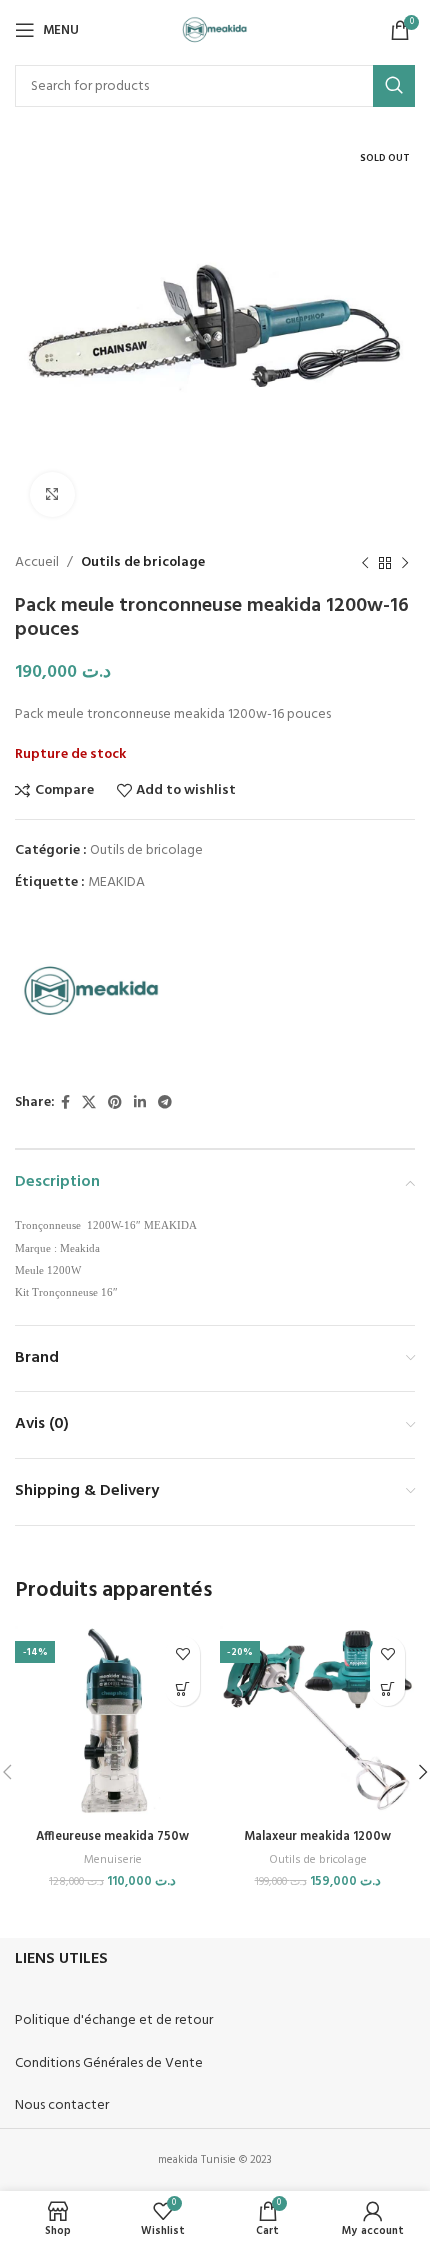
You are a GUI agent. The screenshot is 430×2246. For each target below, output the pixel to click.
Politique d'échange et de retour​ (114, 2020)
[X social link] (89, 1103)
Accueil (37, 562)
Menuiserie (113, 1860)
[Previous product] (365, 563)
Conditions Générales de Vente (109, 2063)
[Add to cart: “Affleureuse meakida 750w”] (182, 1688)
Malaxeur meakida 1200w (317, 1837)
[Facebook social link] (65, 1103)
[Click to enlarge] (52, 494)
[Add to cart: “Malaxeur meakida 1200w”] (387, 1688)
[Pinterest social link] (115, 1103)
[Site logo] (215, 30)
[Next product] (405, 563)
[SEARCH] (394, 86)
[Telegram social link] (165, 1103)
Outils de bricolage (143, 562)
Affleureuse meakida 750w (112, 1837)
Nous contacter (62, 2105)
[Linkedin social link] (140, 1103)
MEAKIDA (116, 882)
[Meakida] (90, 994)
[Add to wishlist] (182, 1653)
